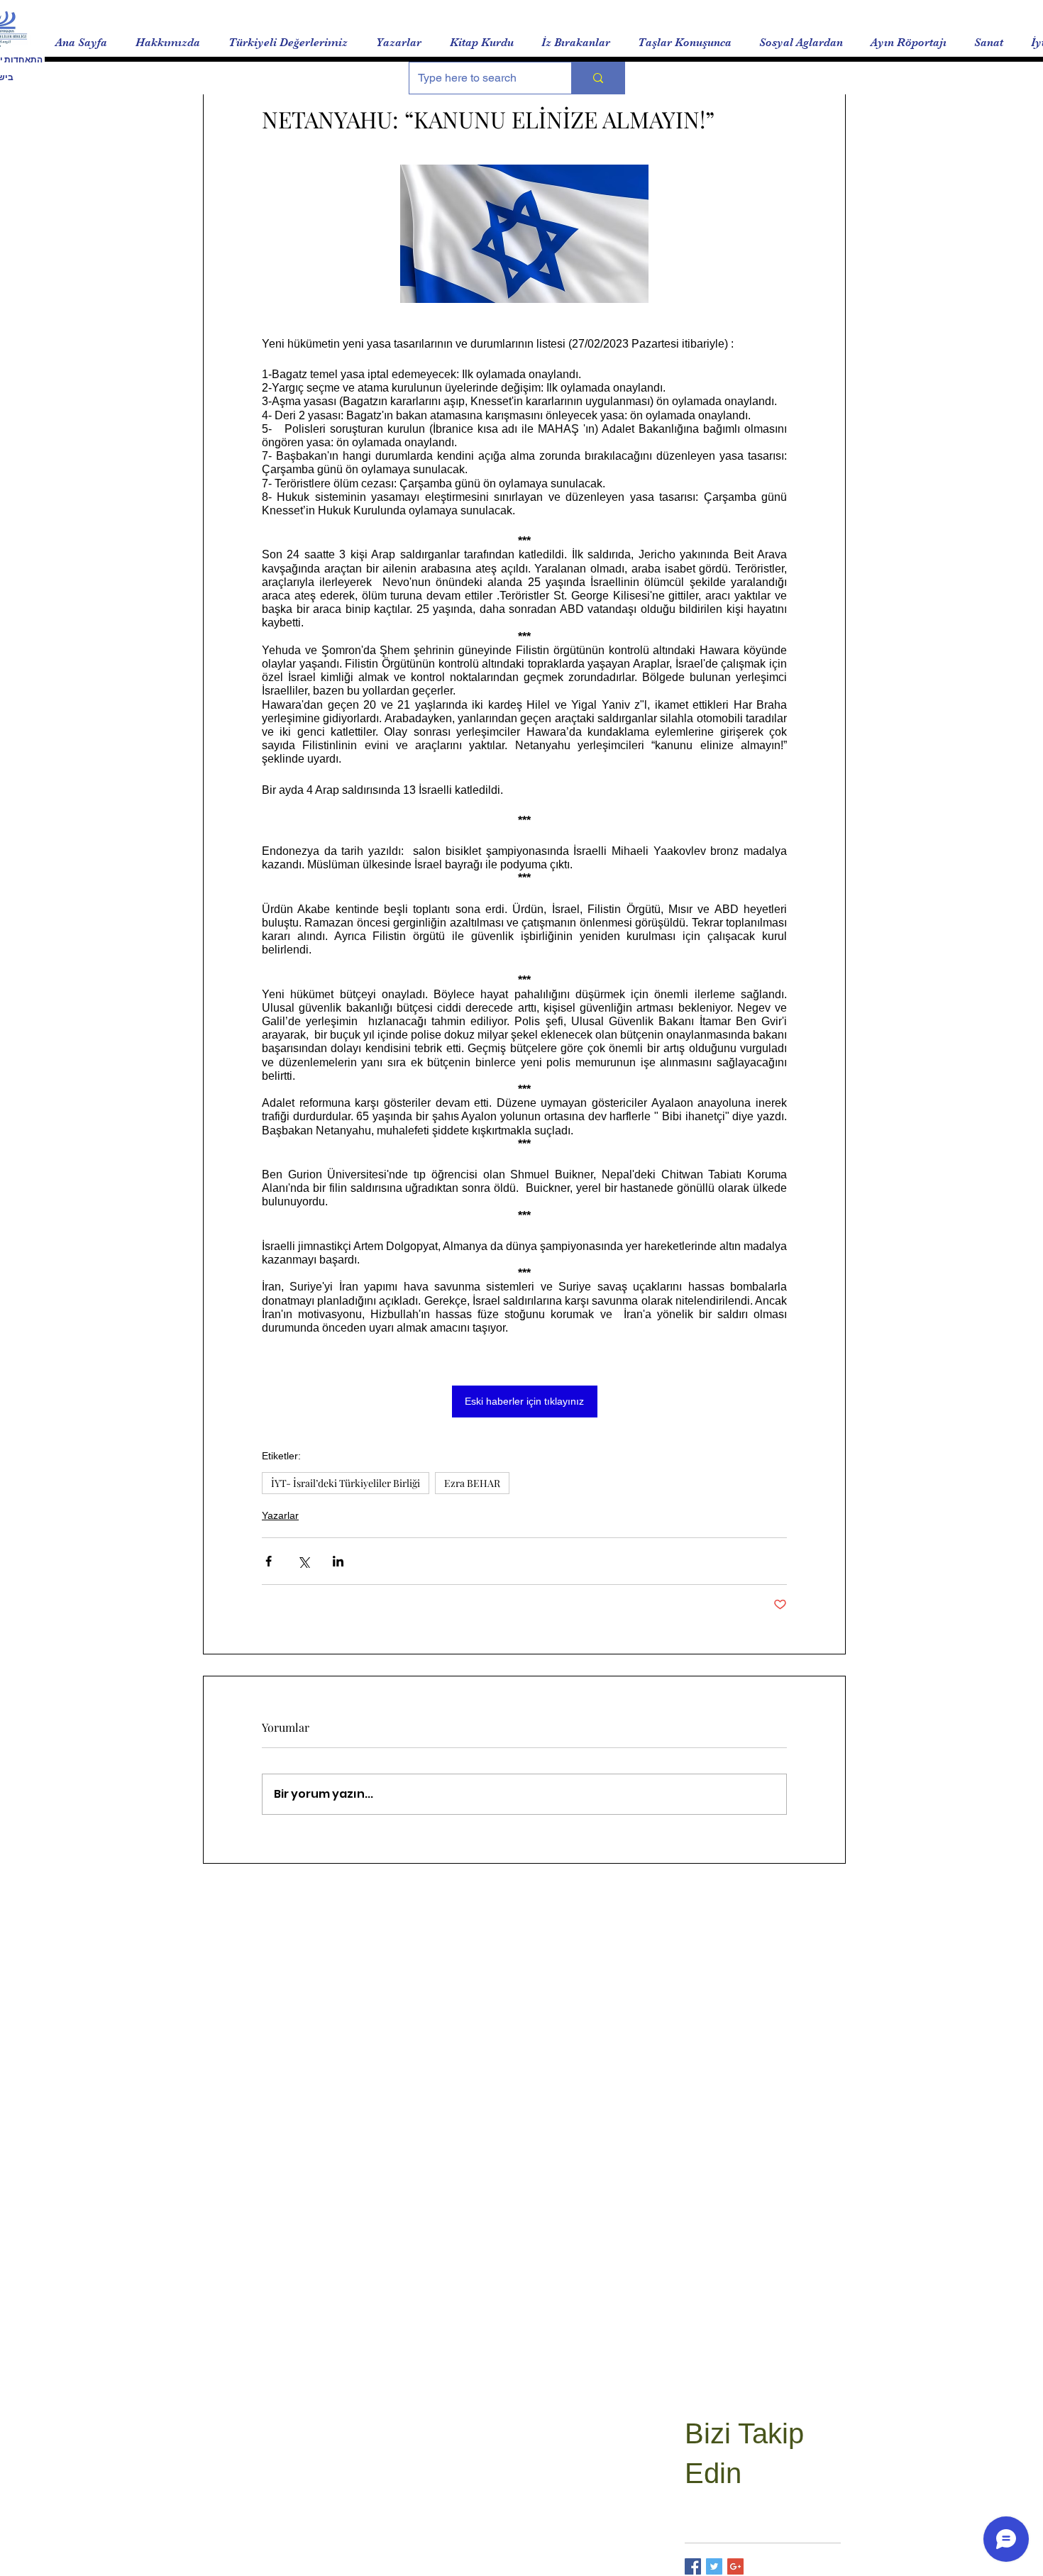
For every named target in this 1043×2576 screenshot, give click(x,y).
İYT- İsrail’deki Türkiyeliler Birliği (346, 1483)
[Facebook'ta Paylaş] (269, 1561)
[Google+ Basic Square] (735, 2566)
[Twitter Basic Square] (714, 2566)
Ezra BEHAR (472, 1483)
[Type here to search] (598, 78)
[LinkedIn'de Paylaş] (338, 1561)
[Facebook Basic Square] (693, 2566)
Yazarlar (280, 1515)
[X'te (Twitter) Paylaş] (303, 1561)
